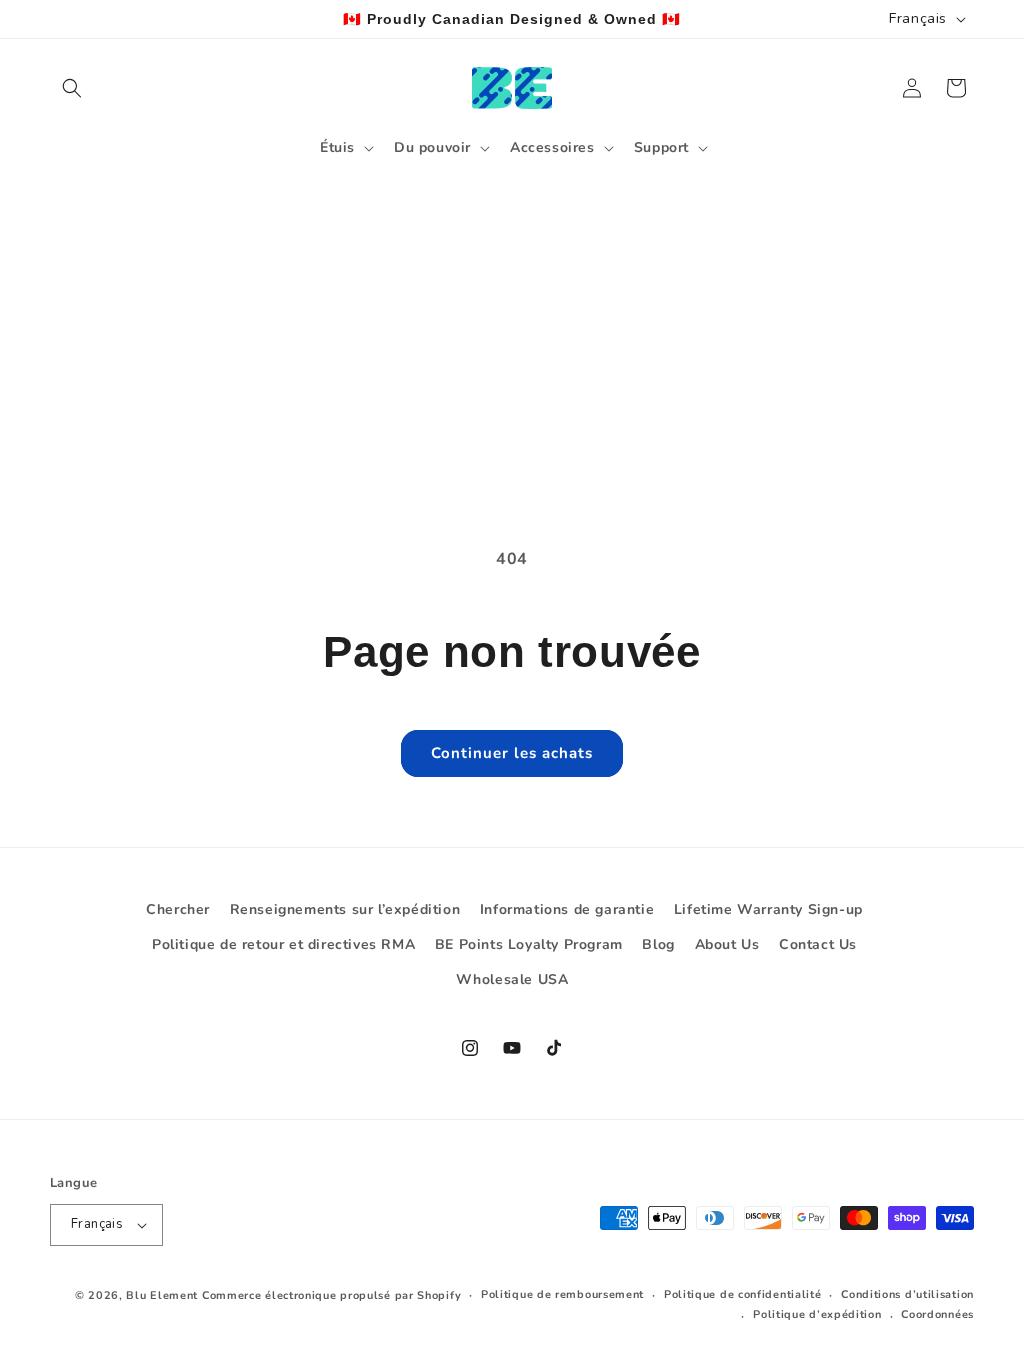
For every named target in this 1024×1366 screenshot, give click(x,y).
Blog (658, 944)
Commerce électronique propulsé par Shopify (331, 1295)
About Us (727, 944)
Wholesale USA (512, 979)
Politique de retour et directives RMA (283, 944)
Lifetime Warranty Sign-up (768, 909)
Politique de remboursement (562, 1294)
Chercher (178, 909)
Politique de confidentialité (743, 1294)
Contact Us (818, 944)
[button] (72, 88)
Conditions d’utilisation (907, 1294)
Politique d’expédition (817, 1314)
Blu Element (162, 1295)
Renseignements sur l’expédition (345, 909)
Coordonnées (937, 1314)
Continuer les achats (512, 753)
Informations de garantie (567, 909)
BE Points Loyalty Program (529, 944)
